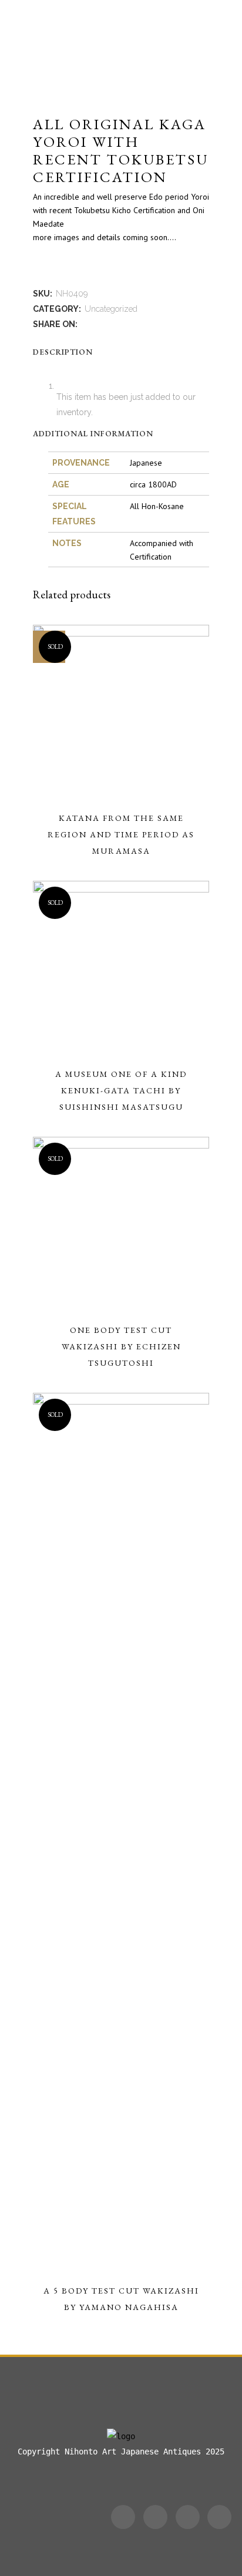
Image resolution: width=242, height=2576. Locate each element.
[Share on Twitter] (98, 324)
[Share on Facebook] (85, 324)
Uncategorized (111, 309)
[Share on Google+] (110, 324)
